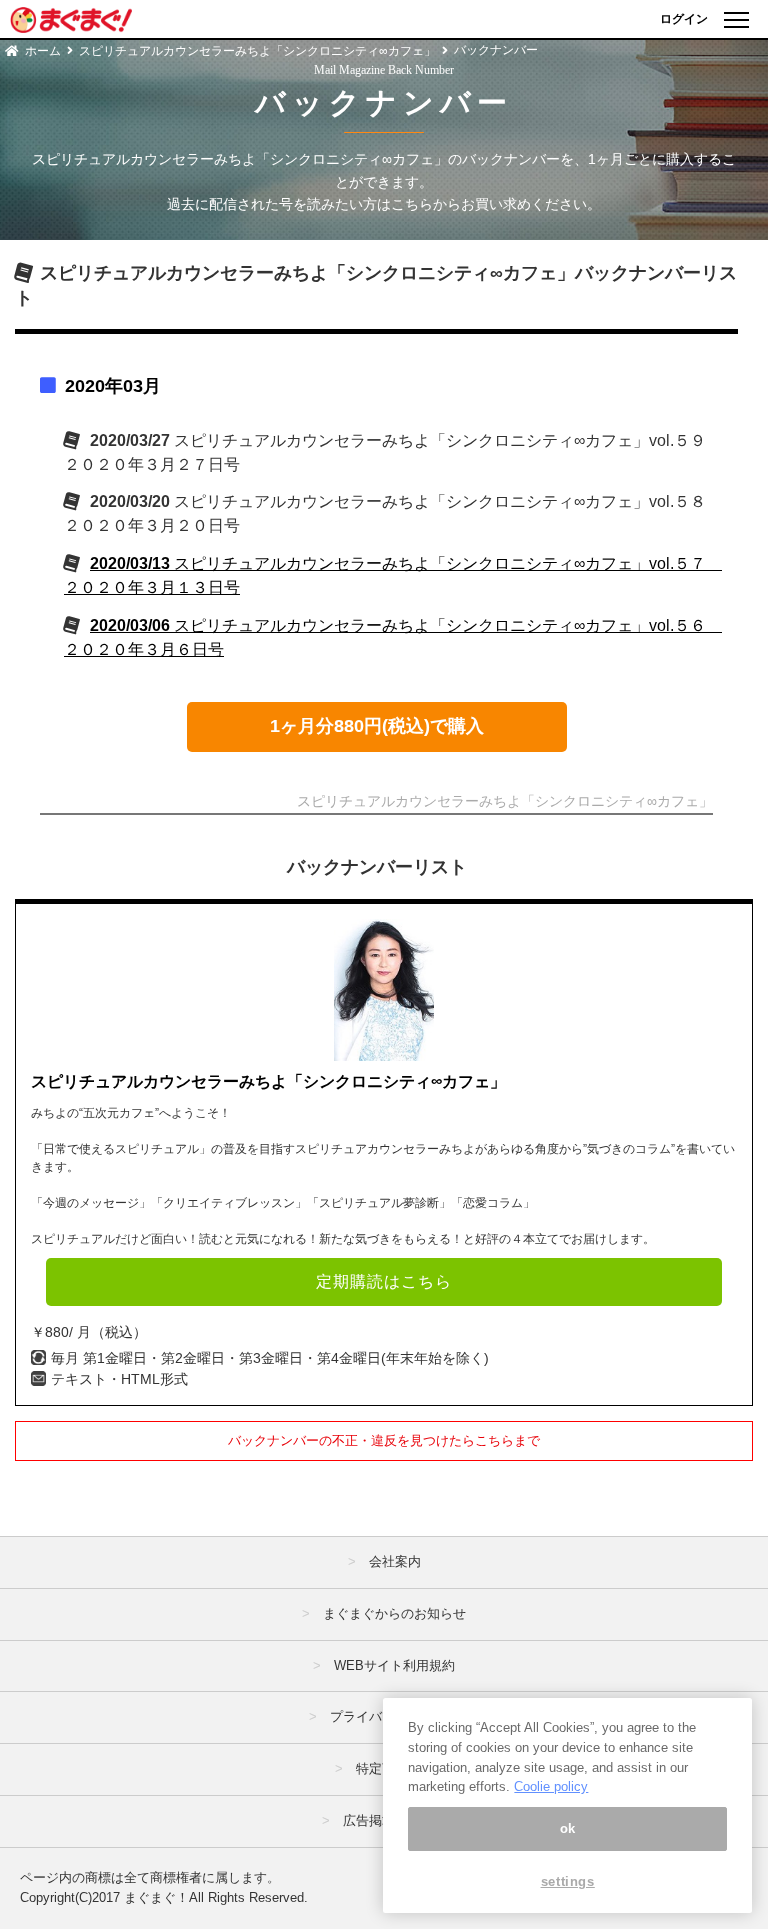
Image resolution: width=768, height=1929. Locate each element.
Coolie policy (551, 1786)
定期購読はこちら (384, 1281)
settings (568, 1881)
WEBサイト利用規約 (394, 1665)
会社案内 (395, 1561)
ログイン (684, 19)
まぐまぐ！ (156, 1897)
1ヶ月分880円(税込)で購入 (377, 726)
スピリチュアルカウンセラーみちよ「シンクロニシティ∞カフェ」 (257, 51)
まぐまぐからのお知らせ (394, 1613)
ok (568, 1828)
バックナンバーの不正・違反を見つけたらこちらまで (384, 1440)
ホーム (43, 51)
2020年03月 (113, 386)
